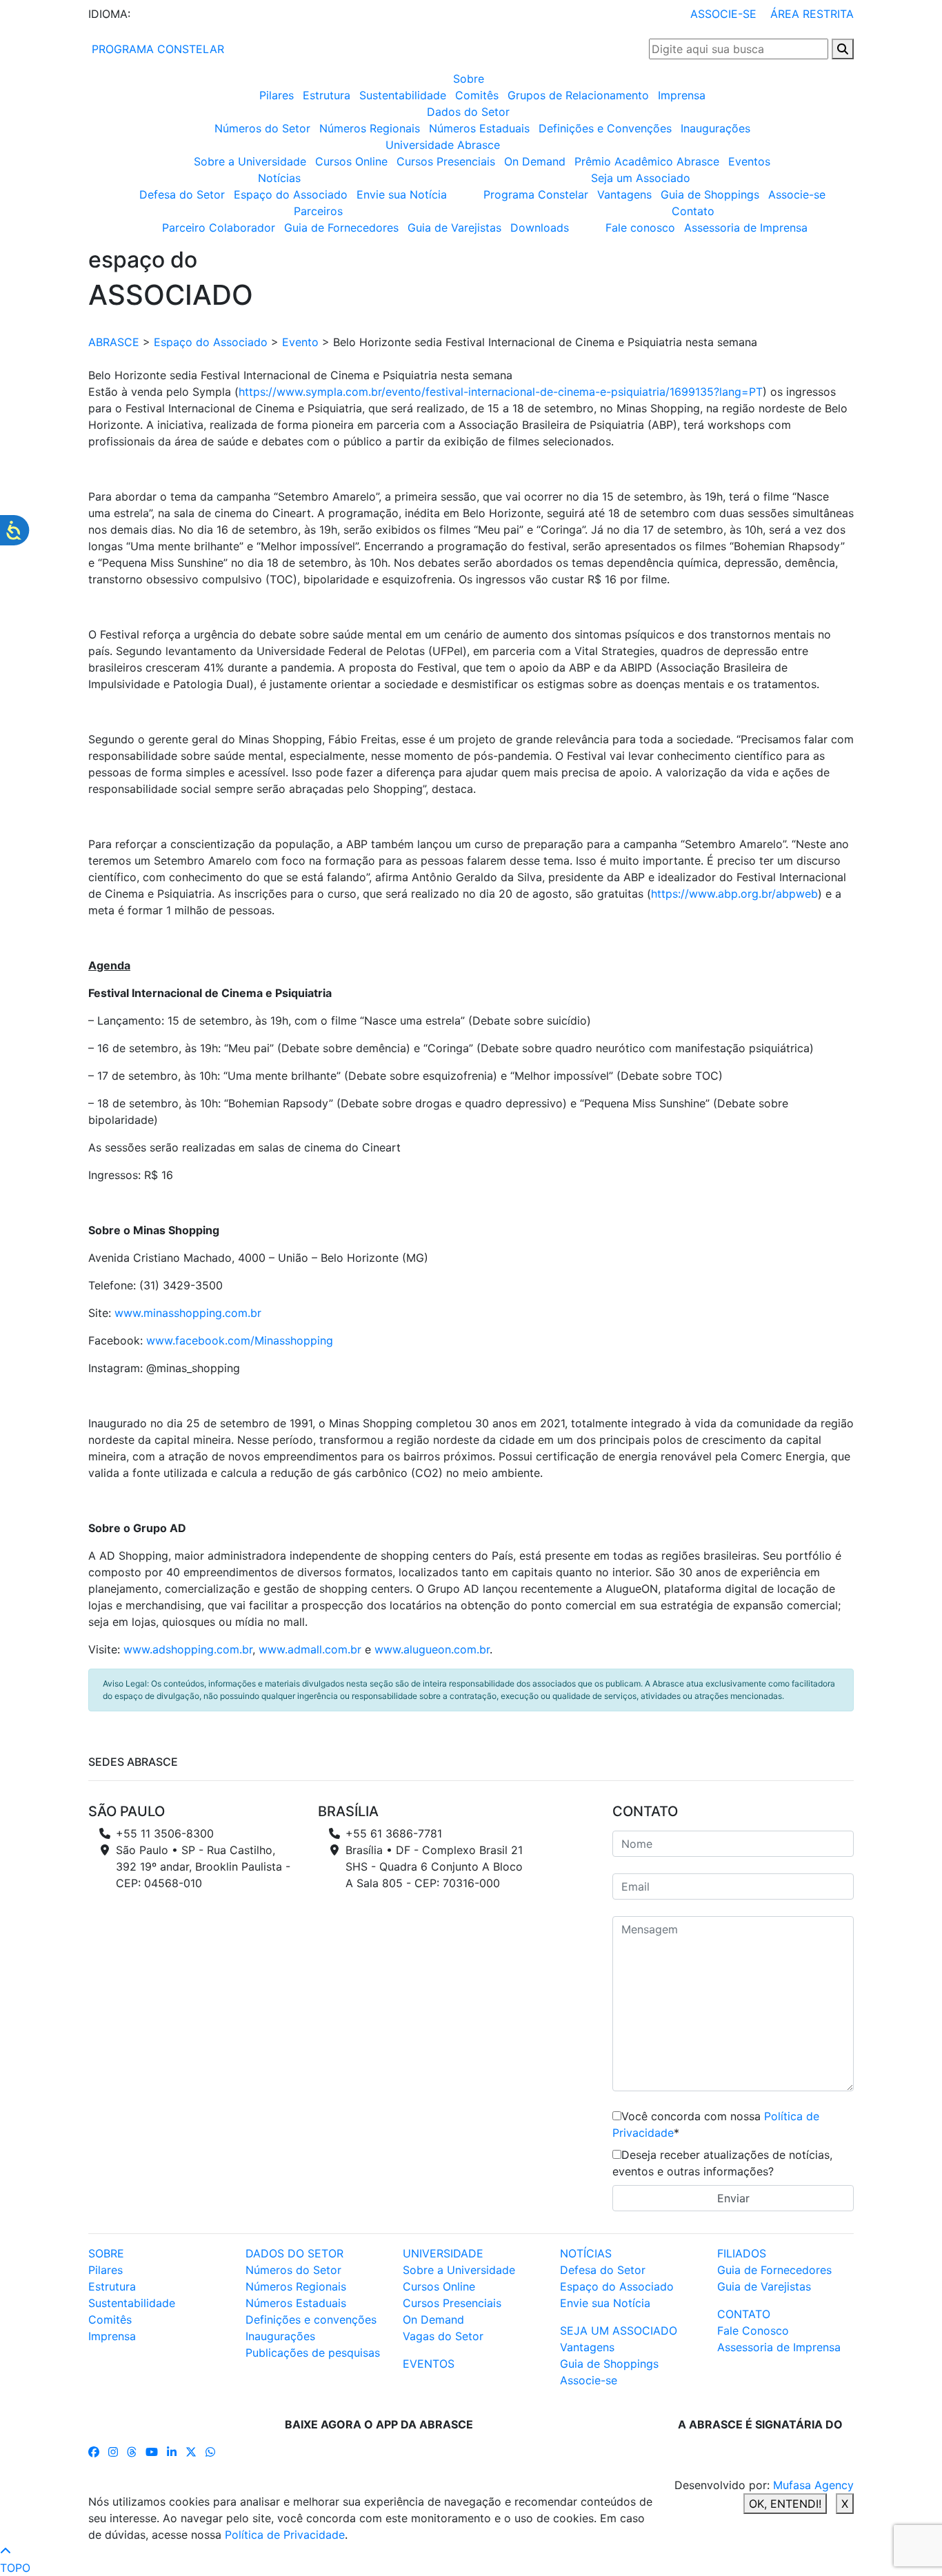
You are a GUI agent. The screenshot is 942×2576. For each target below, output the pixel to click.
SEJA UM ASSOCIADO (619, 2331)
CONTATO (744, 2314)
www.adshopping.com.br (188, 1649)
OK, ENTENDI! (785, 2504)
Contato (693, 211)
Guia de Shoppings (710, 194)
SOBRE (106, 2253)
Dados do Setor (468, 112)
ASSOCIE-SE (723, 14)
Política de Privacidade (285, 2535)
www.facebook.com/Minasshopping (240, 1340)
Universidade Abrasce (443, 145)
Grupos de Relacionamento (578, 95)
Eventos (749, 161)
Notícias (279, 178)
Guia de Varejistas (454, 228)
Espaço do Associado (291, 194)
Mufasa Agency (813, 2485)
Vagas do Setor (443, 2336)
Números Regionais (370, 128)
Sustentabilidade (403, 95)
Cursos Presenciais (446, 161)
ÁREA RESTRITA (812, 14)
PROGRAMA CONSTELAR (156, 49)
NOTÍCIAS (586, 2253)
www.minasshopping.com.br (188, 1313)
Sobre (469, 79)
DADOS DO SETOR (294, 2253)
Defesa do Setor (182, 194)
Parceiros (318, 211)
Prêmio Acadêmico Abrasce (647, 161)
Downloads (540, 228)
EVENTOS (429, 2364)
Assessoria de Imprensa (746, 228)
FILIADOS (742, 2253)
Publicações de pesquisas (313, 2353)
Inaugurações (715, 128)
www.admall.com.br (310, 1649)
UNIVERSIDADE (443, 2253)
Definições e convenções (311, 2320)
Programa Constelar (536, 194)
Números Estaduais (479, 128)
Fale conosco (640, 228)
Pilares (277, 95)
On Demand (535, 161)
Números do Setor (262, 128)
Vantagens (624, 194)
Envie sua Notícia (402, 194)
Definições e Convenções (605, 128)
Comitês (477, 95)
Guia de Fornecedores (341, 228)
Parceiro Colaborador (219, 228)
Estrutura (327, 95)
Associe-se (797, 194)
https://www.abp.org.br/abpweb (734, 894)
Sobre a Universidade (250, 161)
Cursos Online (351, 161)
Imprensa (682, 95)
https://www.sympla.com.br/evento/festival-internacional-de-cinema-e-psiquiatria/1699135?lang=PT (501, 392)
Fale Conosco (753, 2331)
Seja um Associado (641, 178)
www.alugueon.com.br (432, 1649)
